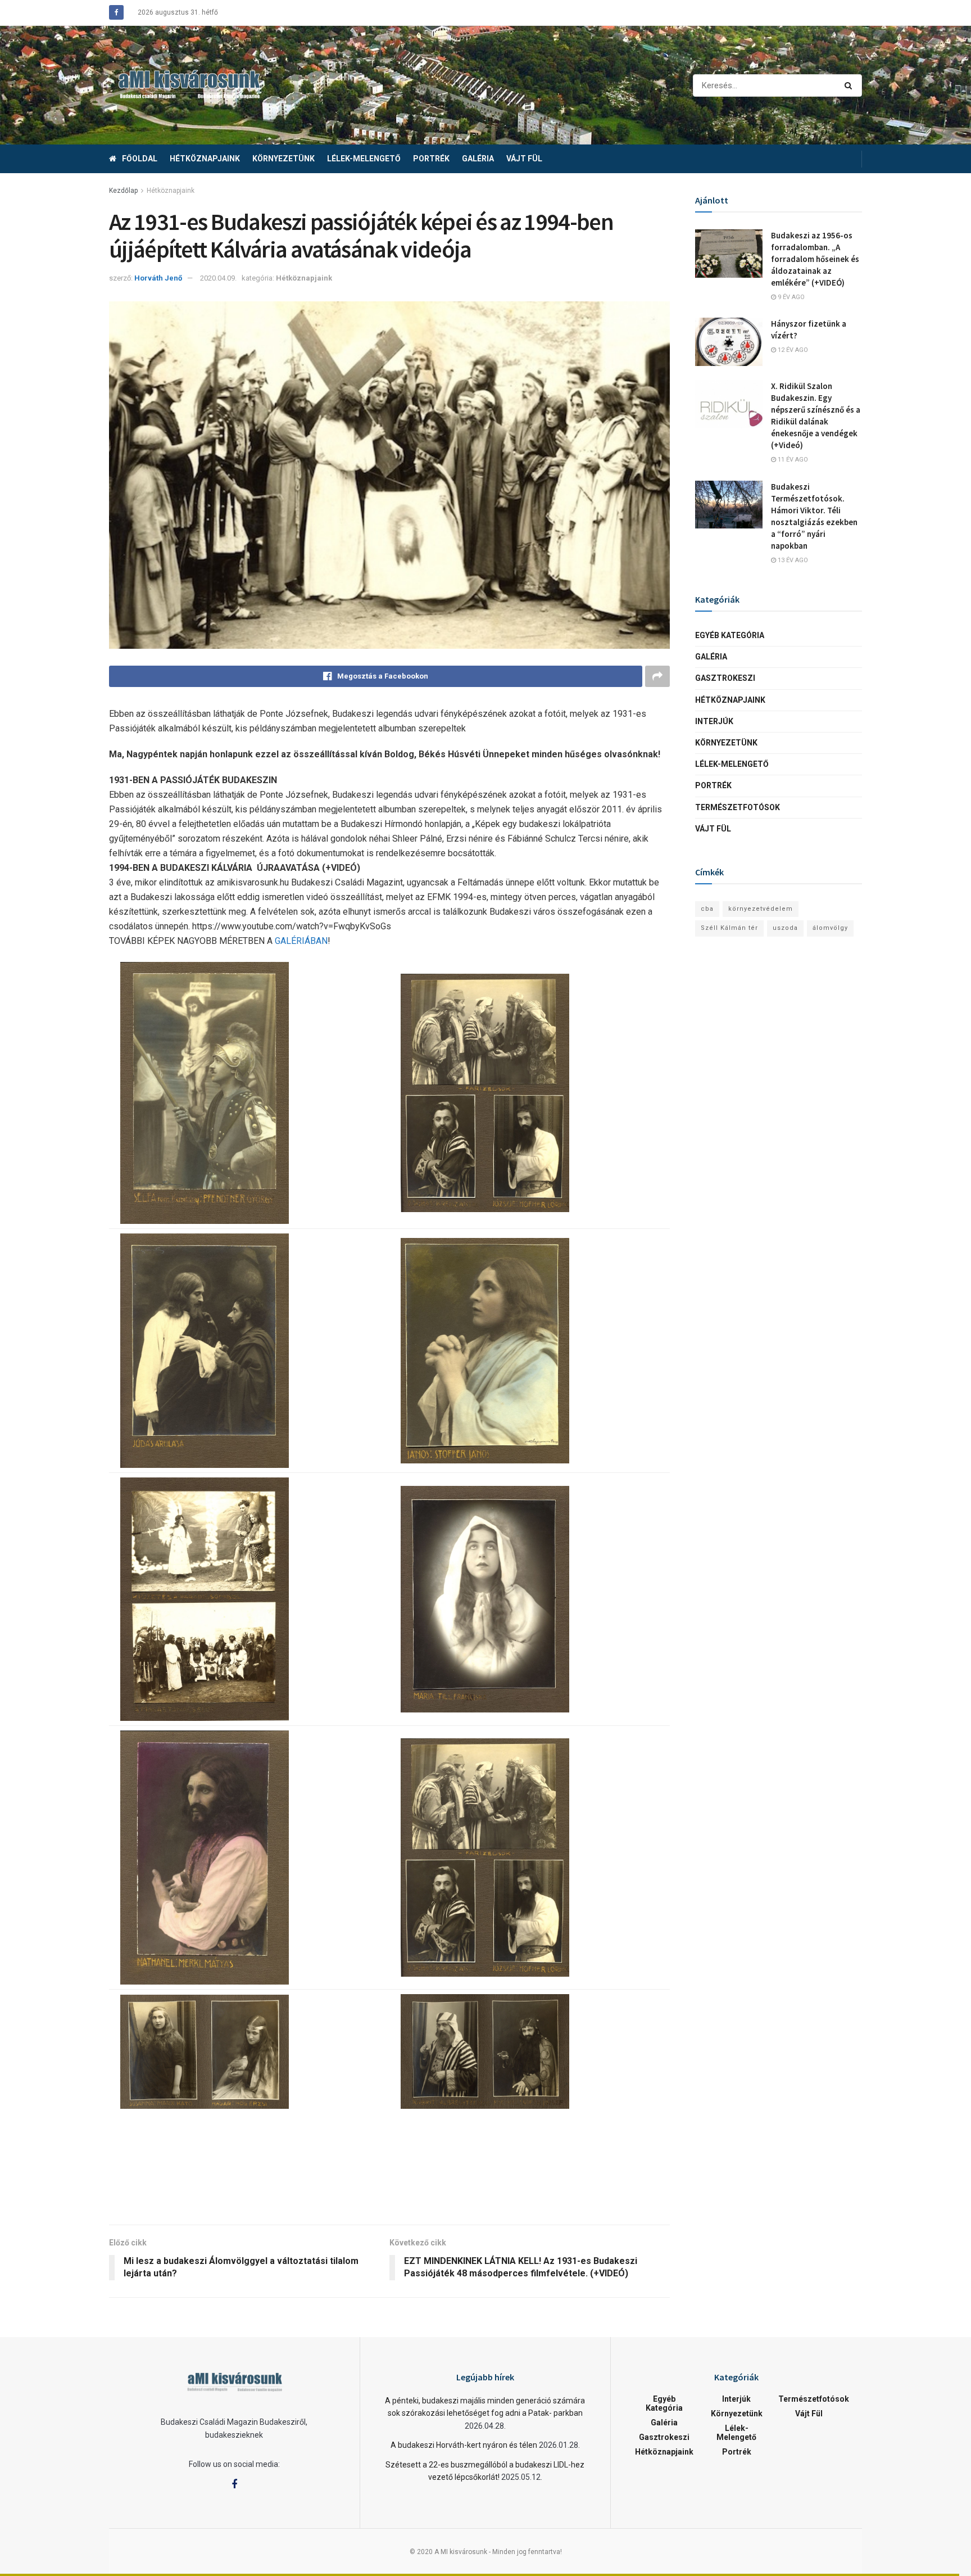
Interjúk (714, 721)
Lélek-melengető (364, 159)
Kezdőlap (123, 191)
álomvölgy (830, 928)
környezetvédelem (761, 909)
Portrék (431, 159)
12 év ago (792, 350)
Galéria (478, 159)
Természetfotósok (738, 807)
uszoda (785, 928)
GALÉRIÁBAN (301, 941)
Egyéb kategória (730, 635)
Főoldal (140, 159)
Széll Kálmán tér (729, 928)
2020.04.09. (218, 278)
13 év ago (792, 560)
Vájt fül (524, 159)
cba (707, 909)
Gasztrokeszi (725, 678)
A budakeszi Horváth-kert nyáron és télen (464, 2445)
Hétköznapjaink (205, 159)
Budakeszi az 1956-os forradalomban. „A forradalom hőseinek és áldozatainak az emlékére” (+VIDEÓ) (815, 259)
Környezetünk (283, 159)
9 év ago (790, 297)
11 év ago (792, 460)
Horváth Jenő (158, 278)
